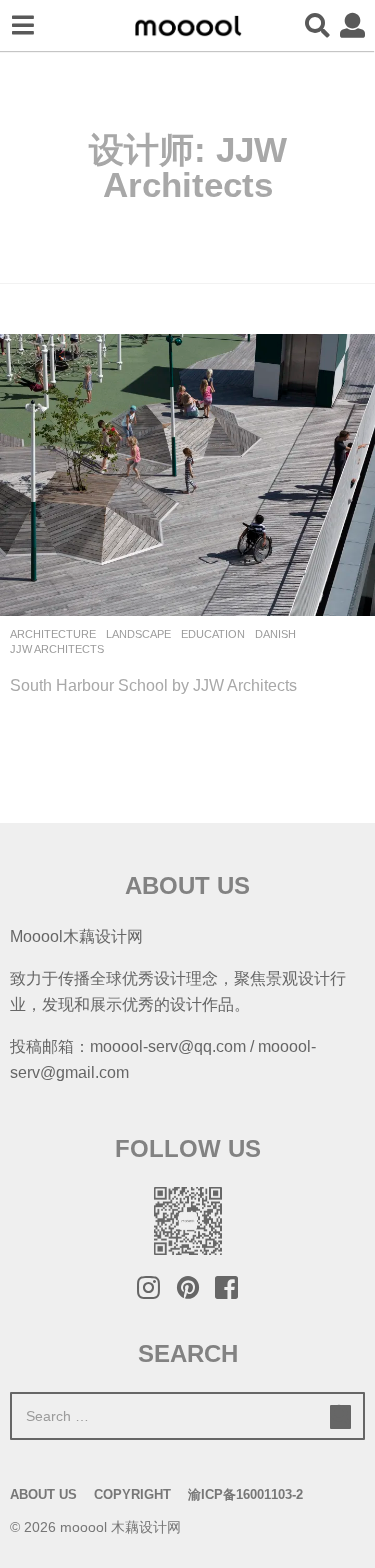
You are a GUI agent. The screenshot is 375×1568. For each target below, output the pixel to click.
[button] (22, 26)
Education (213, 634)
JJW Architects (57, 649)
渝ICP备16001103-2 (245, 1494)
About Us (43, 1494)
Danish (275, 634)
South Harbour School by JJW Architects (153, 685)
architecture (53, 634)
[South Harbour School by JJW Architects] (187, 474)
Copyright (132, 1494)
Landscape (138, 634)
